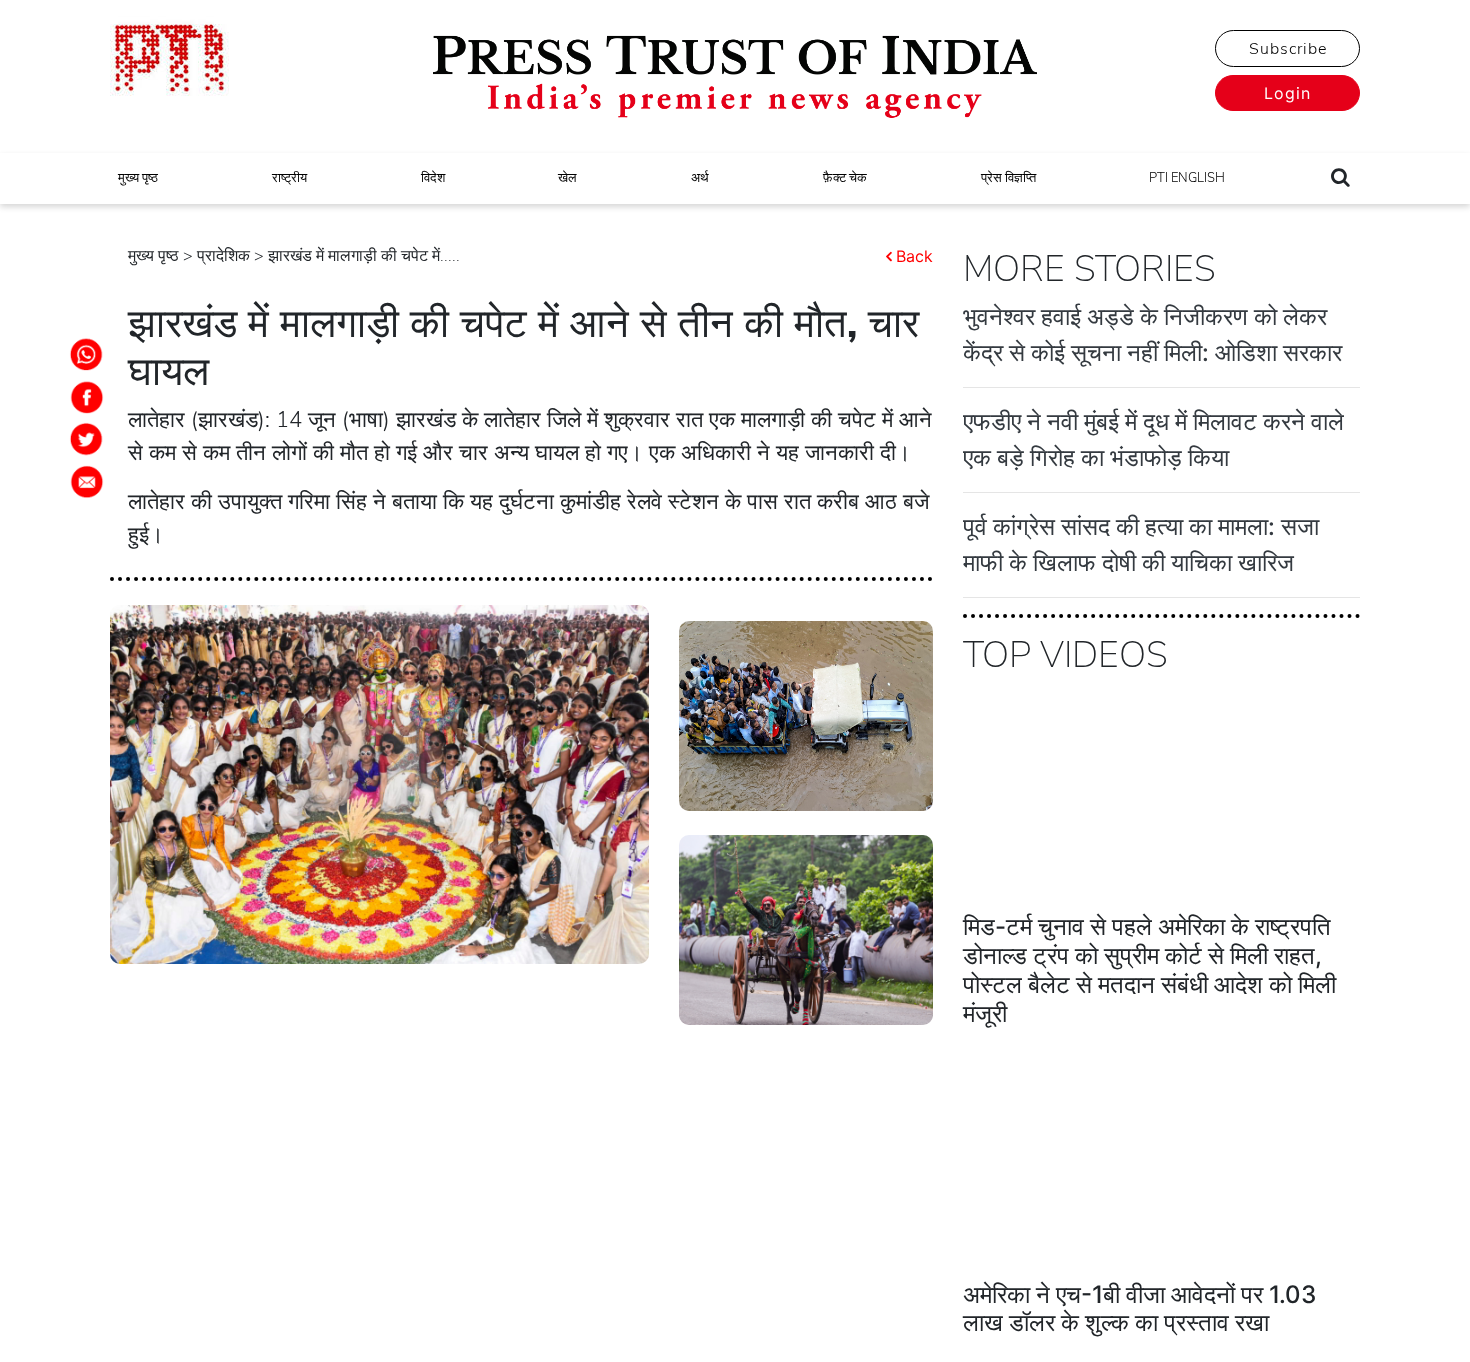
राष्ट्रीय (289, 178)
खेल (567, 178)
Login (1287, 93)
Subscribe (1288, 49)
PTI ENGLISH (1187, 178)
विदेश (433, 178)
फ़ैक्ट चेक (845, 178)
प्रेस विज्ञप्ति (1008, 178)
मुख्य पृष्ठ (138, 178)
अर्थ (700, 178)
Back (914, 256)
